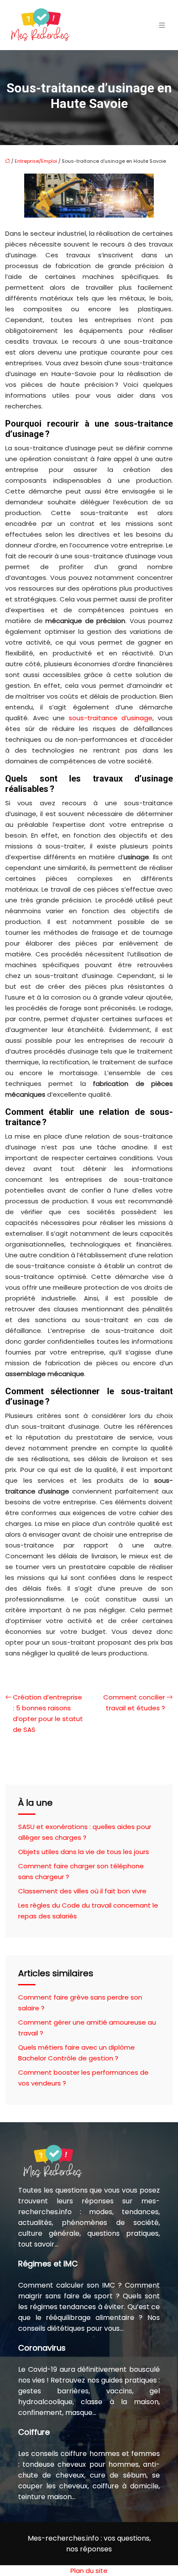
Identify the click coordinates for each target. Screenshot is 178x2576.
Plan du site (89, 2571)
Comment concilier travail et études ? (134, 1703)
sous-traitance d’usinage (111, 718)
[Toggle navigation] (162, 25)
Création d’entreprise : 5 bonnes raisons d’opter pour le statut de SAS (48, 1713)
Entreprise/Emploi (36, 161)
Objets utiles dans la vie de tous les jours (84, 1852)
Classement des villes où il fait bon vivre (82, 1891)
